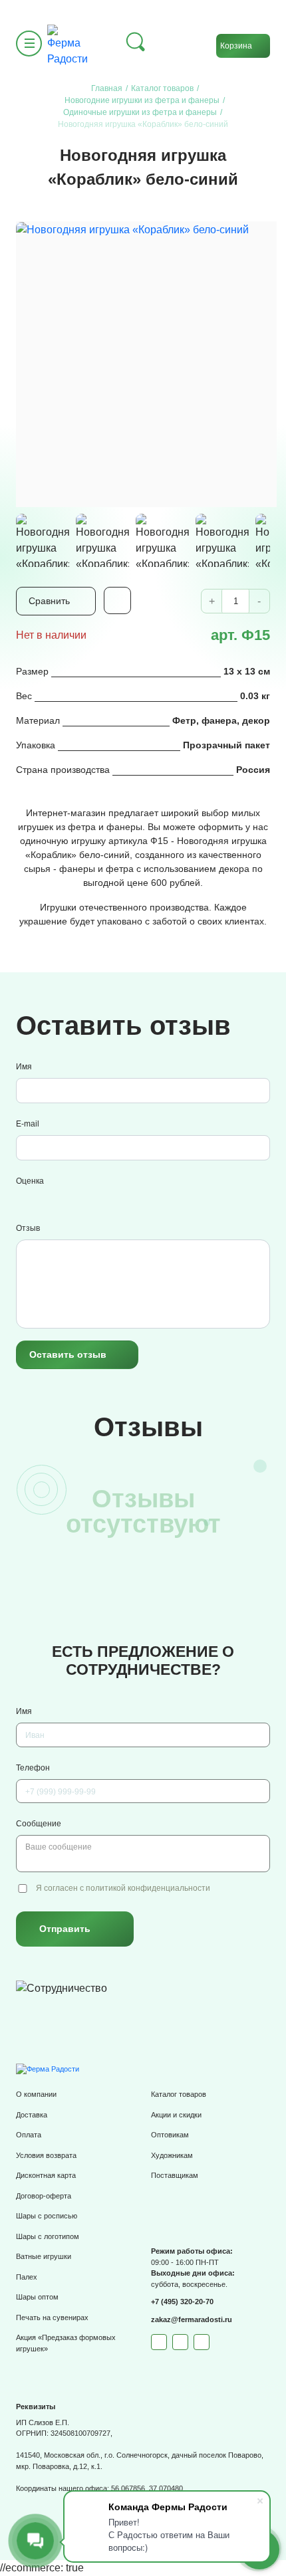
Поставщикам (175, 2175)
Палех (27, 2277)
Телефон (33, 1768)
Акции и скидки (176, 2115)
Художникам (172, 2155)
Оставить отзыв (68, 1354)
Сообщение (39, 1824)
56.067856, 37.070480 (147, 2488)
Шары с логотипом (48, 2236)
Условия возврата (46, 2155)
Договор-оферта (44, 2196)
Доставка (32, 2115)
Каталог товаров (179, 2094)
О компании (36, 2094)
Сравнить (49, 601)
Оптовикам (170, 2135)
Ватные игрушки (44, 2256)
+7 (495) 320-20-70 (182, 2302)
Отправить (65, 1929)
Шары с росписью (47, 2216)
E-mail (28, 1124)
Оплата (29, 2135)
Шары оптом (37, 2297)
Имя (24, 1067)
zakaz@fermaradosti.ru (192, 2319)
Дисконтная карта (46, 2175)
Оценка (30, 1181)
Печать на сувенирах (52, 2317)
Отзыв (28, 1228)
